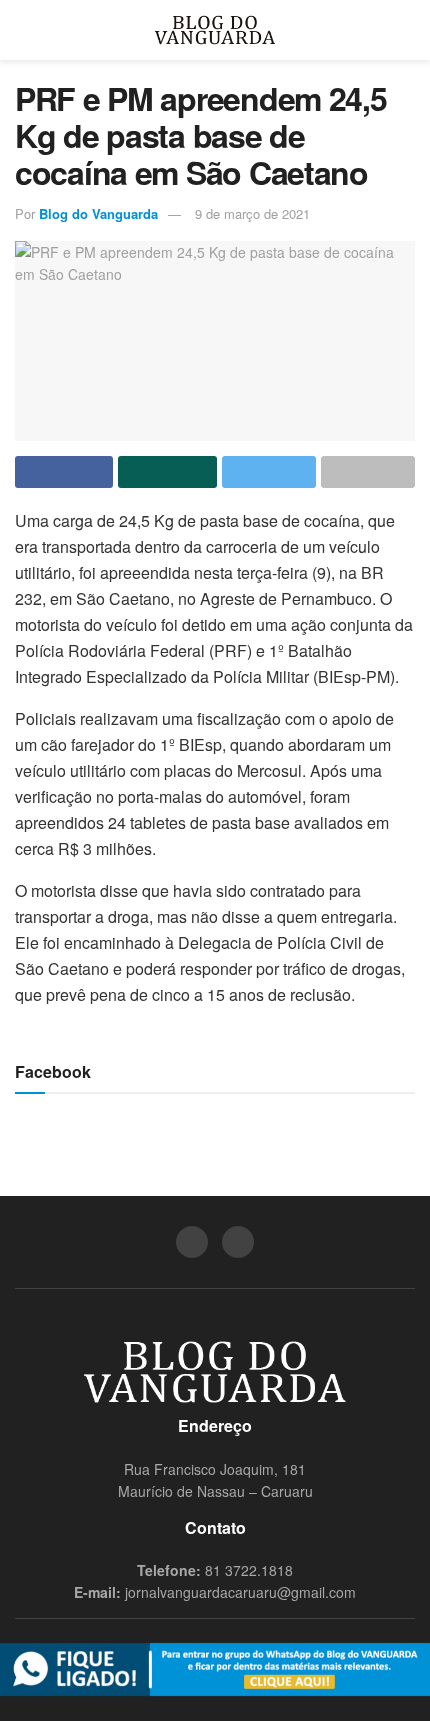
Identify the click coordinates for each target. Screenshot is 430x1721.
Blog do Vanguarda (98, 213)
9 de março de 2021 (252, 213)
